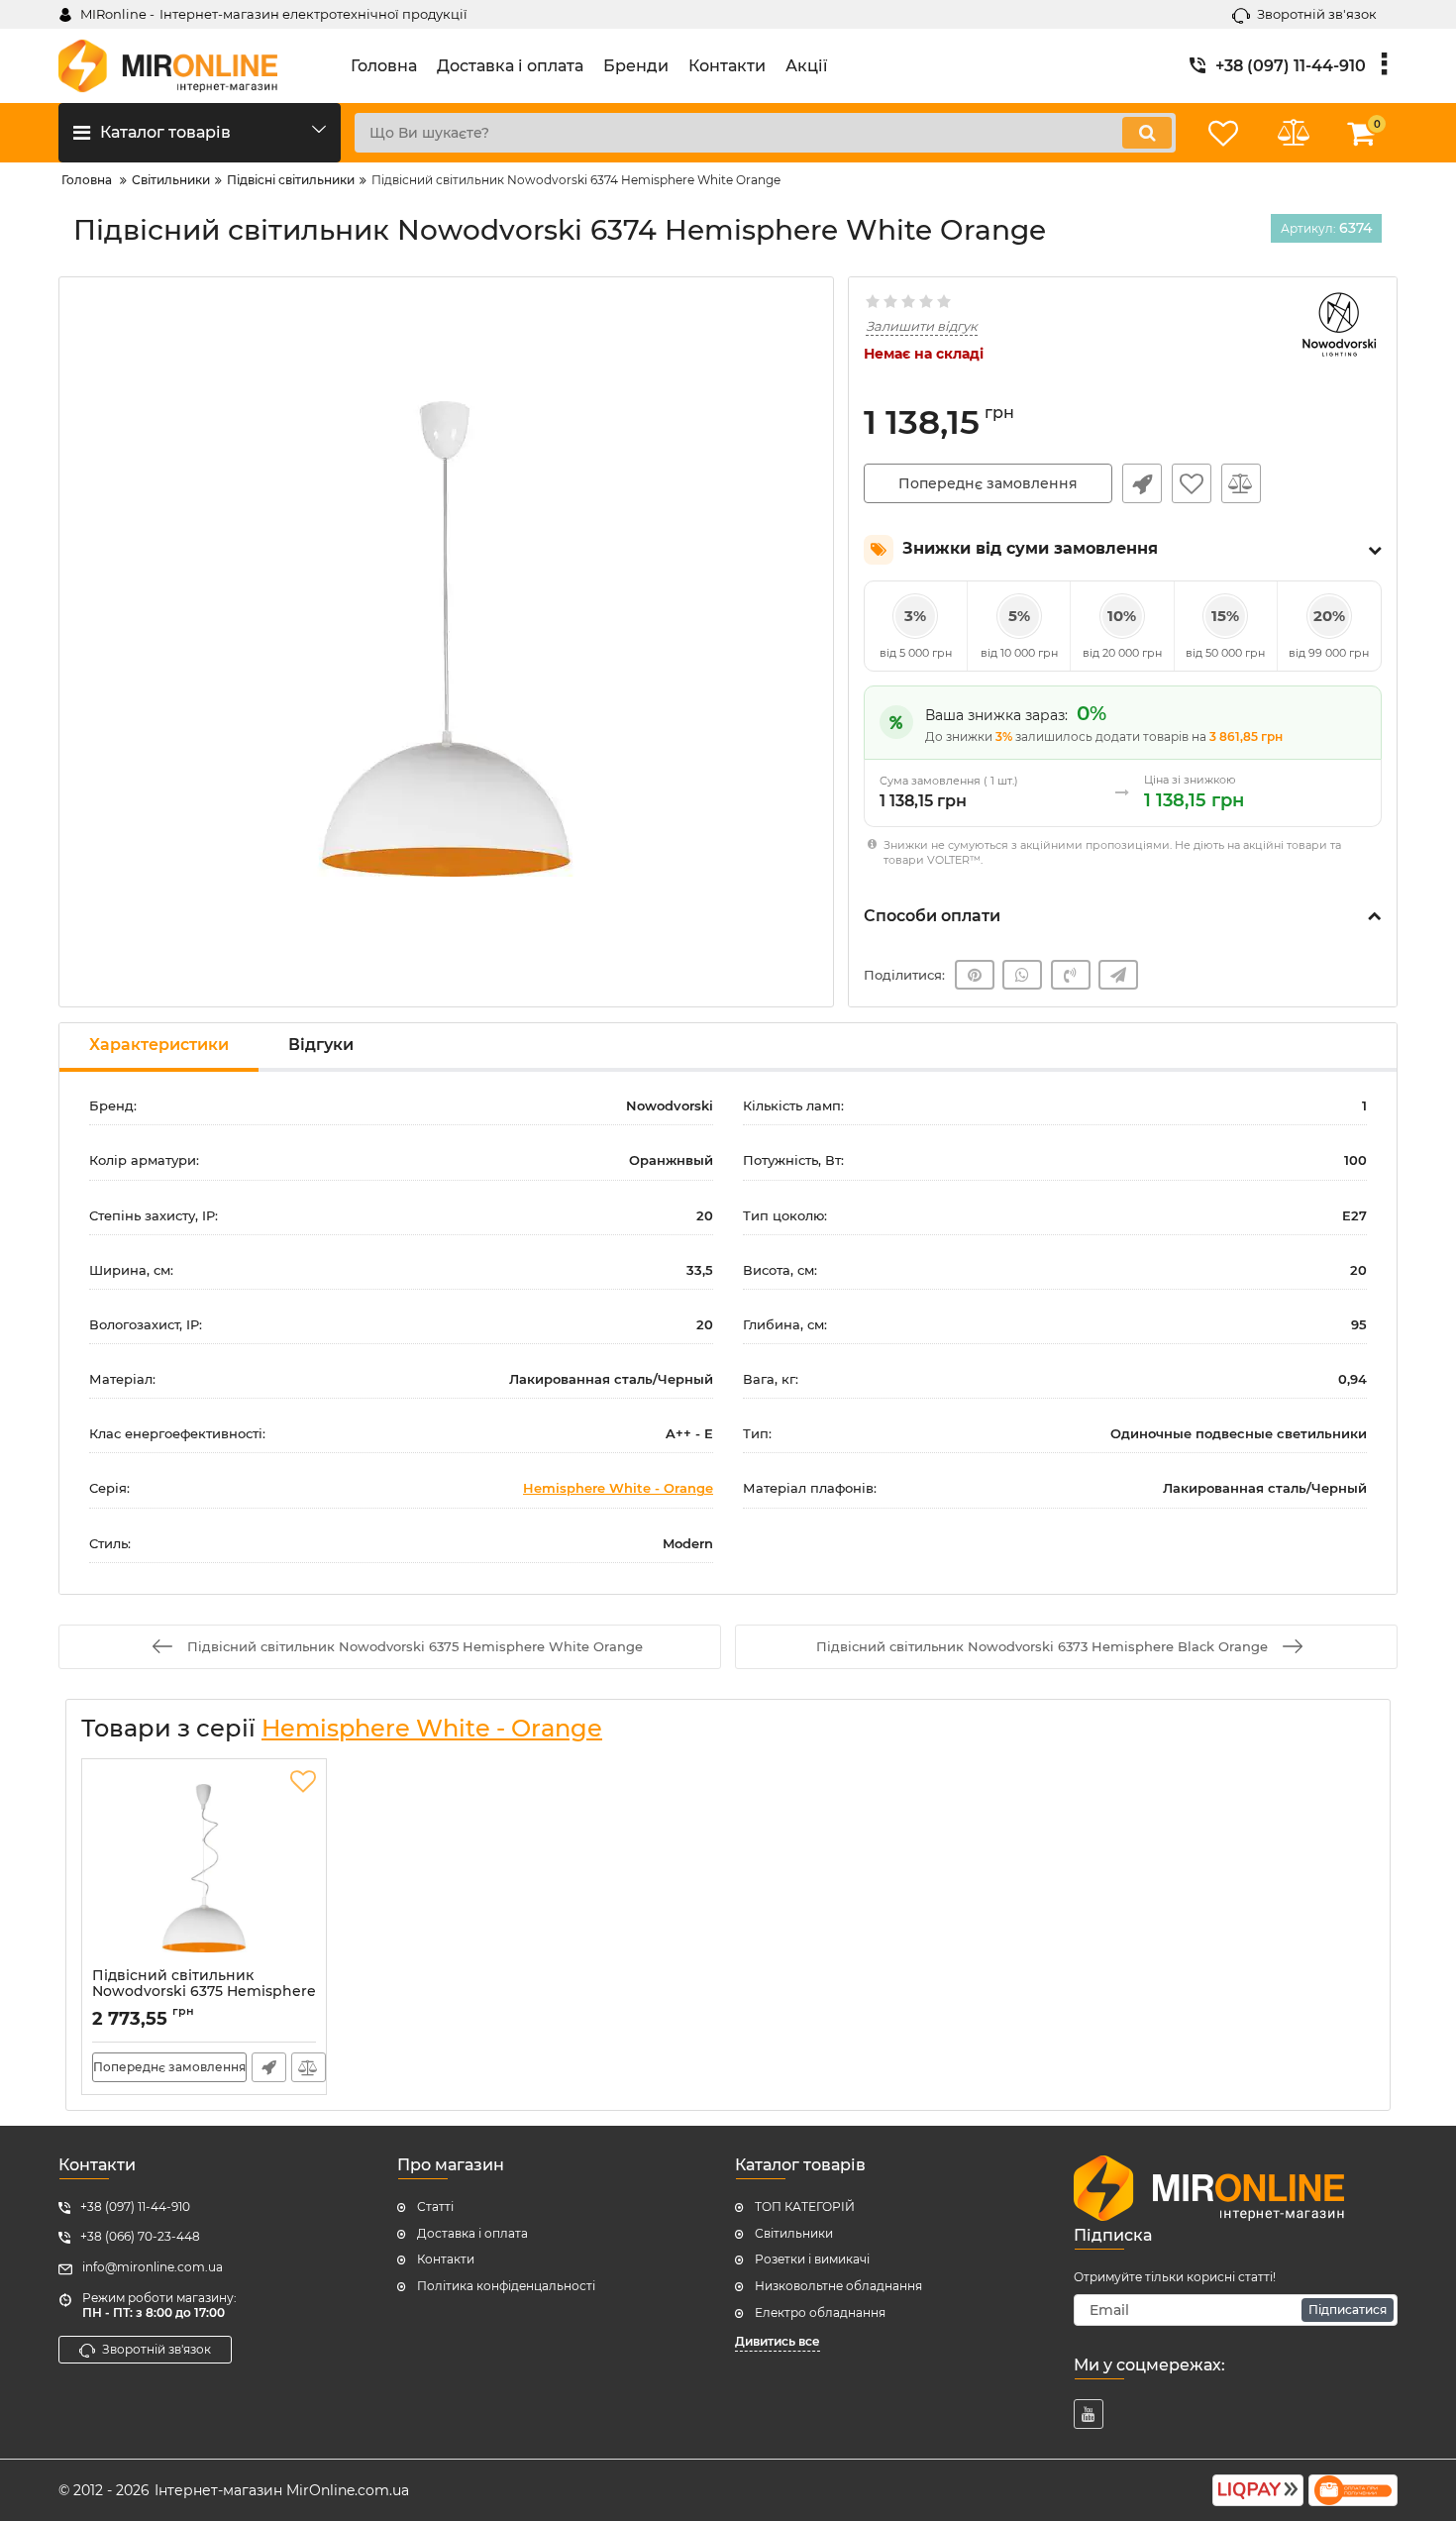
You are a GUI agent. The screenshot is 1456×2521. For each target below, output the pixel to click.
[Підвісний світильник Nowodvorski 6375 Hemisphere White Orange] (204, 1868)
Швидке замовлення (1142, 483)
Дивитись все (778, 2341)
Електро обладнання (820, 2312)
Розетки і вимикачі (812, 2259)
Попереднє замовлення (988, 483)
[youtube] (1089, 2414)
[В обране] (1192, 483)
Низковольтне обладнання (838, 2286)
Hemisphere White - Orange (618, 1488)
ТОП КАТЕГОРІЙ (805, 2206)
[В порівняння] (1241, 483)
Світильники (794, 2233)
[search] (1147, 133)
